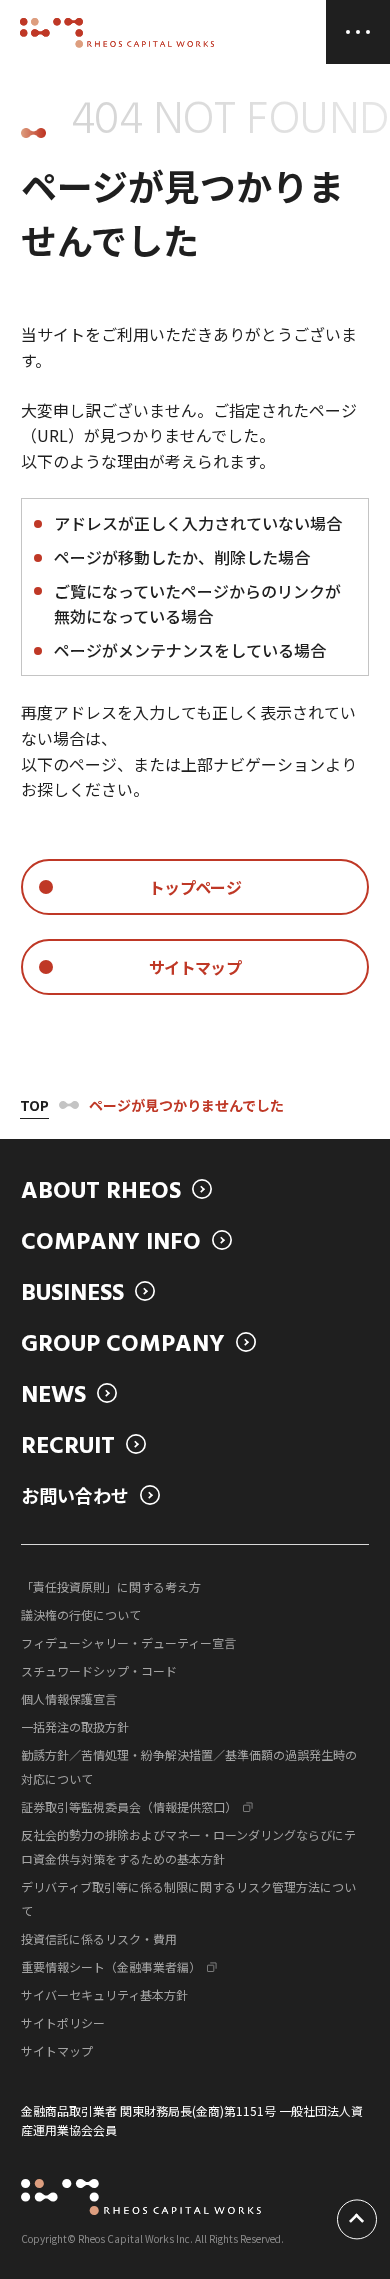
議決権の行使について (81, 1614)
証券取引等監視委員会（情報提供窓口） (129, 1806)
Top (34, 1105)
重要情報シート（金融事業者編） (111, 1966)
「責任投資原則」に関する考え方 (111, 1586)
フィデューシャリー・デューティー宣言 (128, 1642)
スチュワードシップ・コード (99, 1670)
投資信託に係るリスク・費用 (99, 1938)
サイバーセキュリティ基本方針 (104, 1994)
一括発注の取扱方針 (75, 1726)
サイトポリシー (63, 2022)
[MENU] (358, 32)
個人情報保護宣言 (69, 1698)
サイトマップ (57, 2050)
